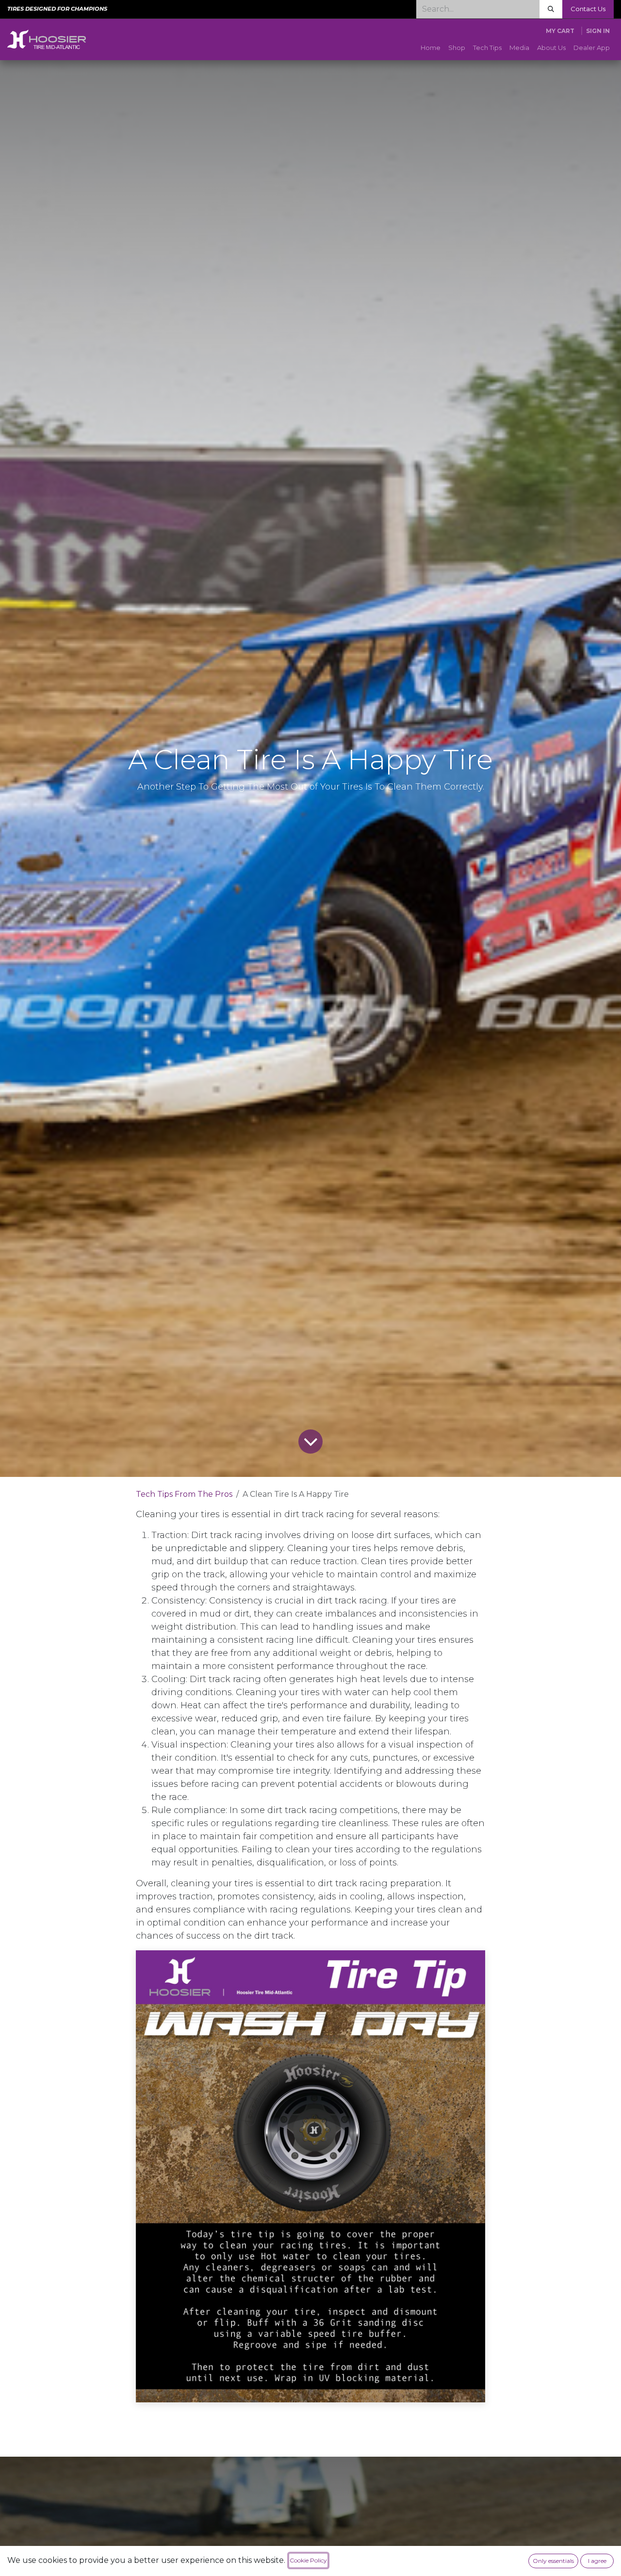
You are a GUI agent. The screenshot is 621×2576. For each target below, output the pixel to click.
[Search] (551, 9)
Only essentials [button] (553, 2561)
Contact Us (588, 9)
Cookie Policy (308, 2560)
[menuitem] (431, 48)
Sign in (598, 31)
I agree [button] (597, 2561)
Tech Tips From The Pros (184, 1494)
